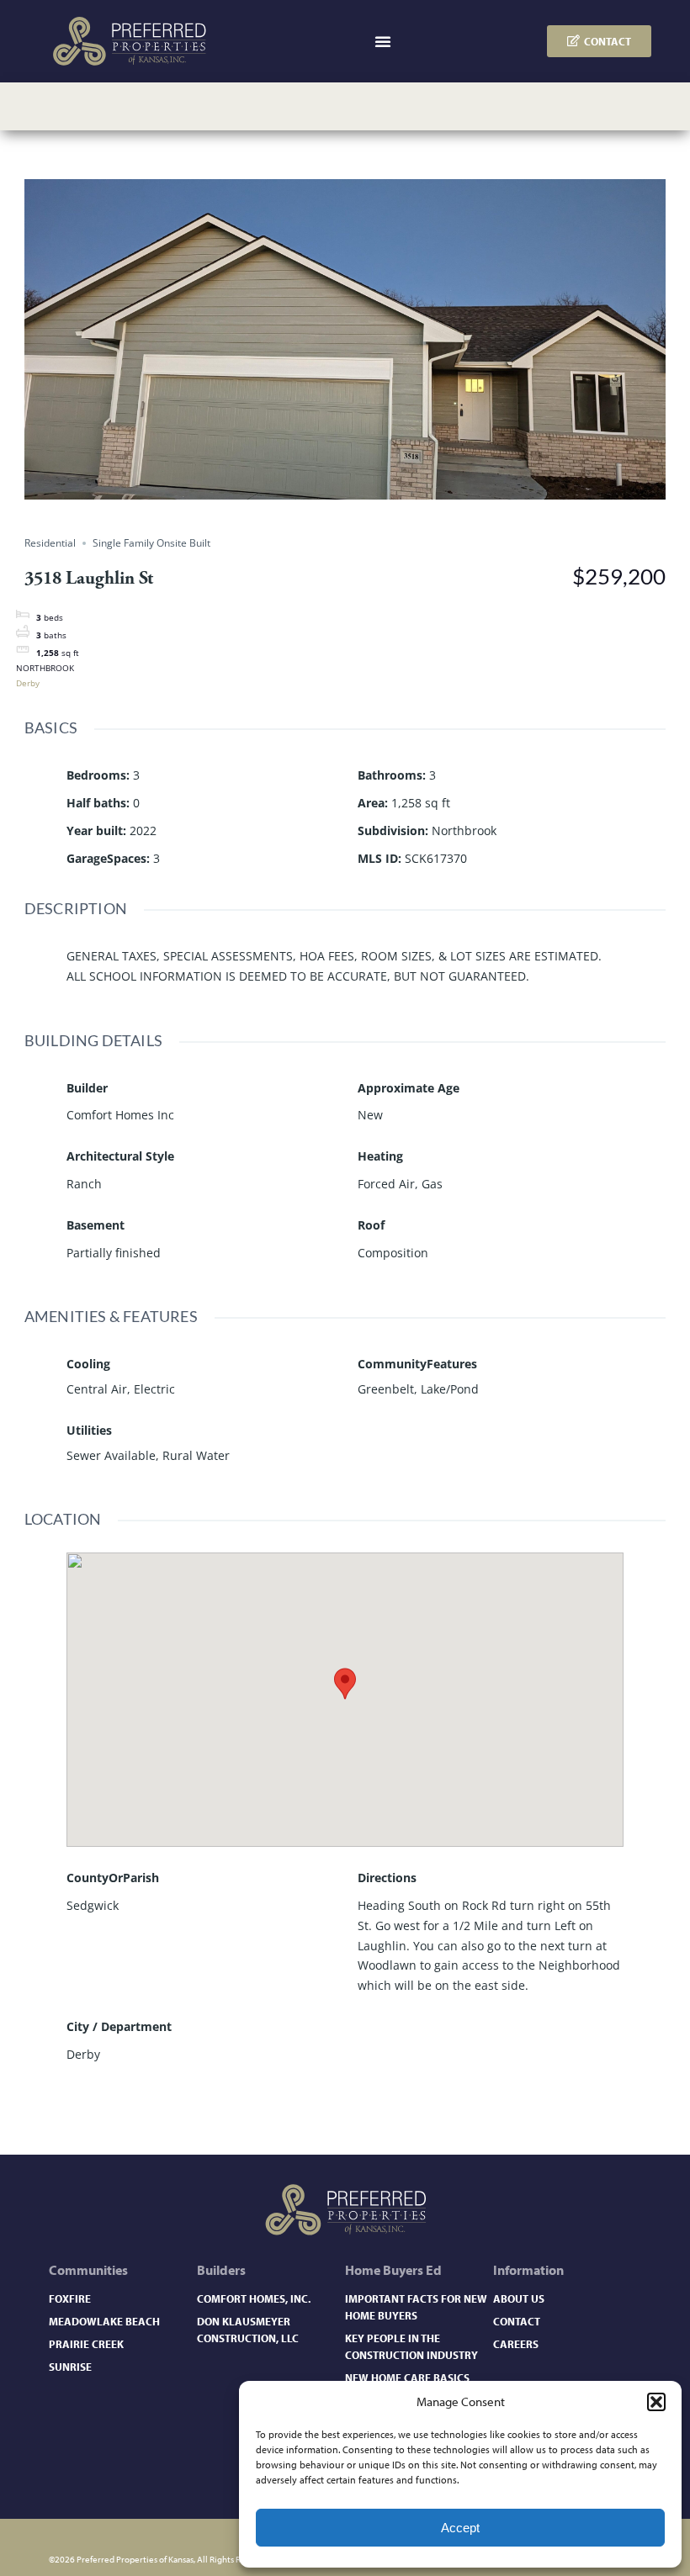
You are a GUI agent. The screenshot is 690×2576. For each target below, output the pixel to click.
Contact (517, 2321)
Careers (516, 2343)
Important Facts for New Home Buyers (416, 2306)
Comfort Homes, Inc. (254, 2298)
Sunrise (70, 2366)
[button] (656, 2402)
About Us (519, 2298)
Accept (460, 2528)
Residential (50, 543)
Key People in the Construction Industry (411, 2346)
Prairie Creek (86, 2343)
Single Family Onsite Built (151, 543)
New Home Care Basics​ (407, 2377)
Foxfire (70, 2298)
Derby (28, 683)
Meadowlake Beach (104, 2321)
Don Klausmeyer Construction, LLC (248, 2329)
